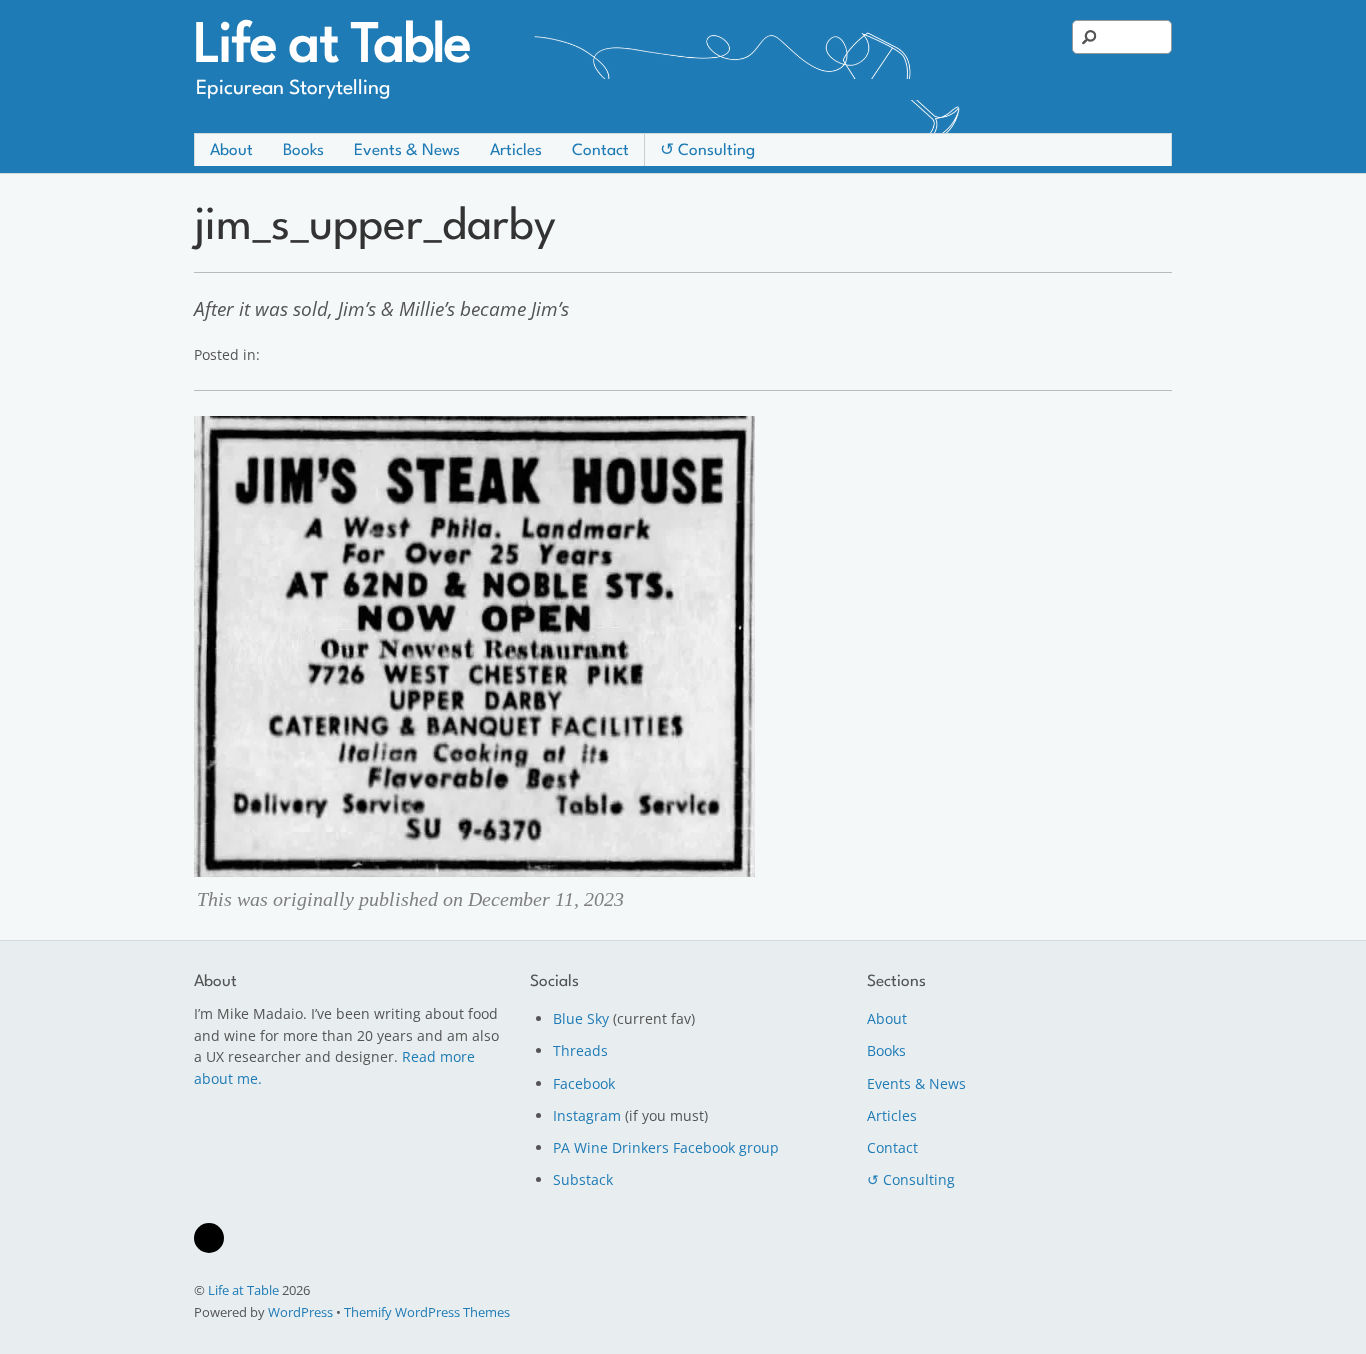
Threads (580, 1050)
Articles (516, 151)
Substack (583, 1179)
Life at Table (243, 1290)
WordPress (300, 1312)
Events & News (407, 151)
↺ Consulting (707, 151)
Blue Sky (581, 1018)
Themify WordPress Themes (427, 1312)
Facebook (584, 1083)
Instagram (587, 1115)
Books (303, 151)
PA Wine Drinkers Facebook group (666, 1147)
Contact (600, 151)
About (231, 151)
